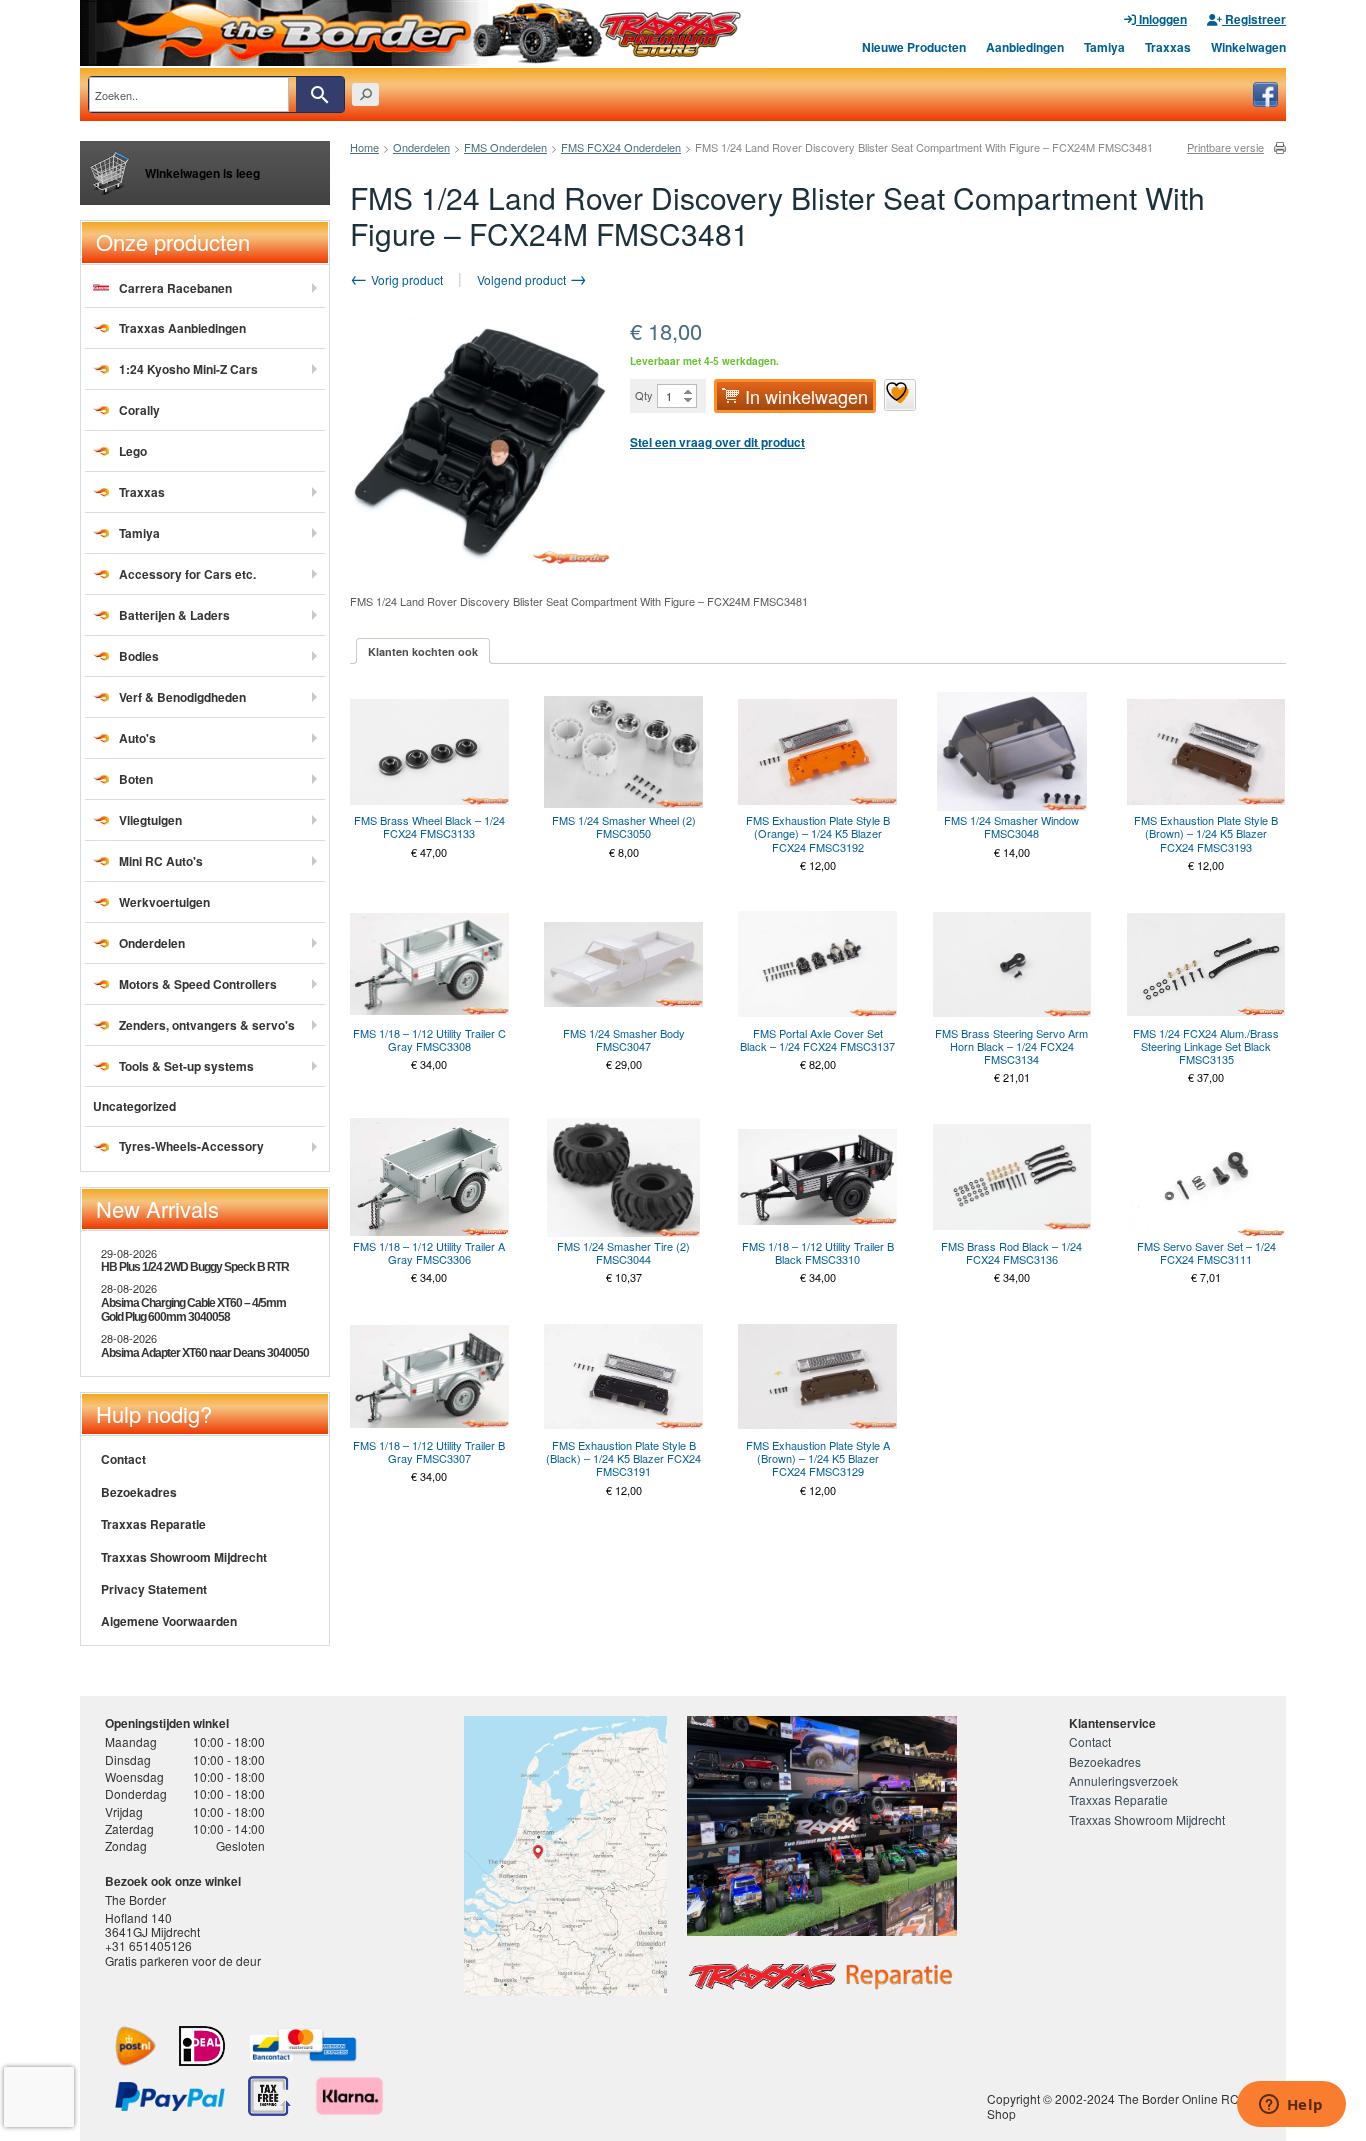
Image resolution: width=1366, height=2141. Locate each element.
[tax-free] (269, 2096)
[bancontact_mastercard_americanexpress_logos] (303, 2046)
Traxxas (1168, 47)
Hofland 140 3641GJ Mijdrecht (152, 1924)
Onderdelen (421, 147)
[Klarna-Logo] (349, 2096)
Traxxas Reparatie (153, 1524)
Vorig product (405, 279)
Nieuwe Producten (914, 47)
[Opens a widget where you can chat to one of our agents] (1291, 2106)
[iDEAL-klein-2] (202, 2046)
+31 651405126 (148, 1945)
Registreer (1254, 19)
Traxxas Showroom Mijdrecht (184, 1557)
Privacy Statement (154, 1589)
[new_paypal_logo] (170, 2096)
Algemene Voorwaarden (169, 1621)
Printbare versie (1225, 147)
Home (364, 147)
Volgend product (523, 279)
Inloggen (1161, 19)
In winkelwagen (806, 396)
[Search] (320, 94)
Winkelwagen (1248, 47)
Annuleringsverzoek (1123, 1780)
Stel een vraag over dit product (717, 442)
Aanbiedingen (1025, 47)
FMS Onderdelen (505, 147)
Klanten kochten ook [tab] (423, 651)
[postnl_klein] (135, 2046)
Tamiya (1104, 47)
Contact (123, 1459)
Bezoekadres (139, 1492)
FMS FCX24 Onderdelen (621, 147)
